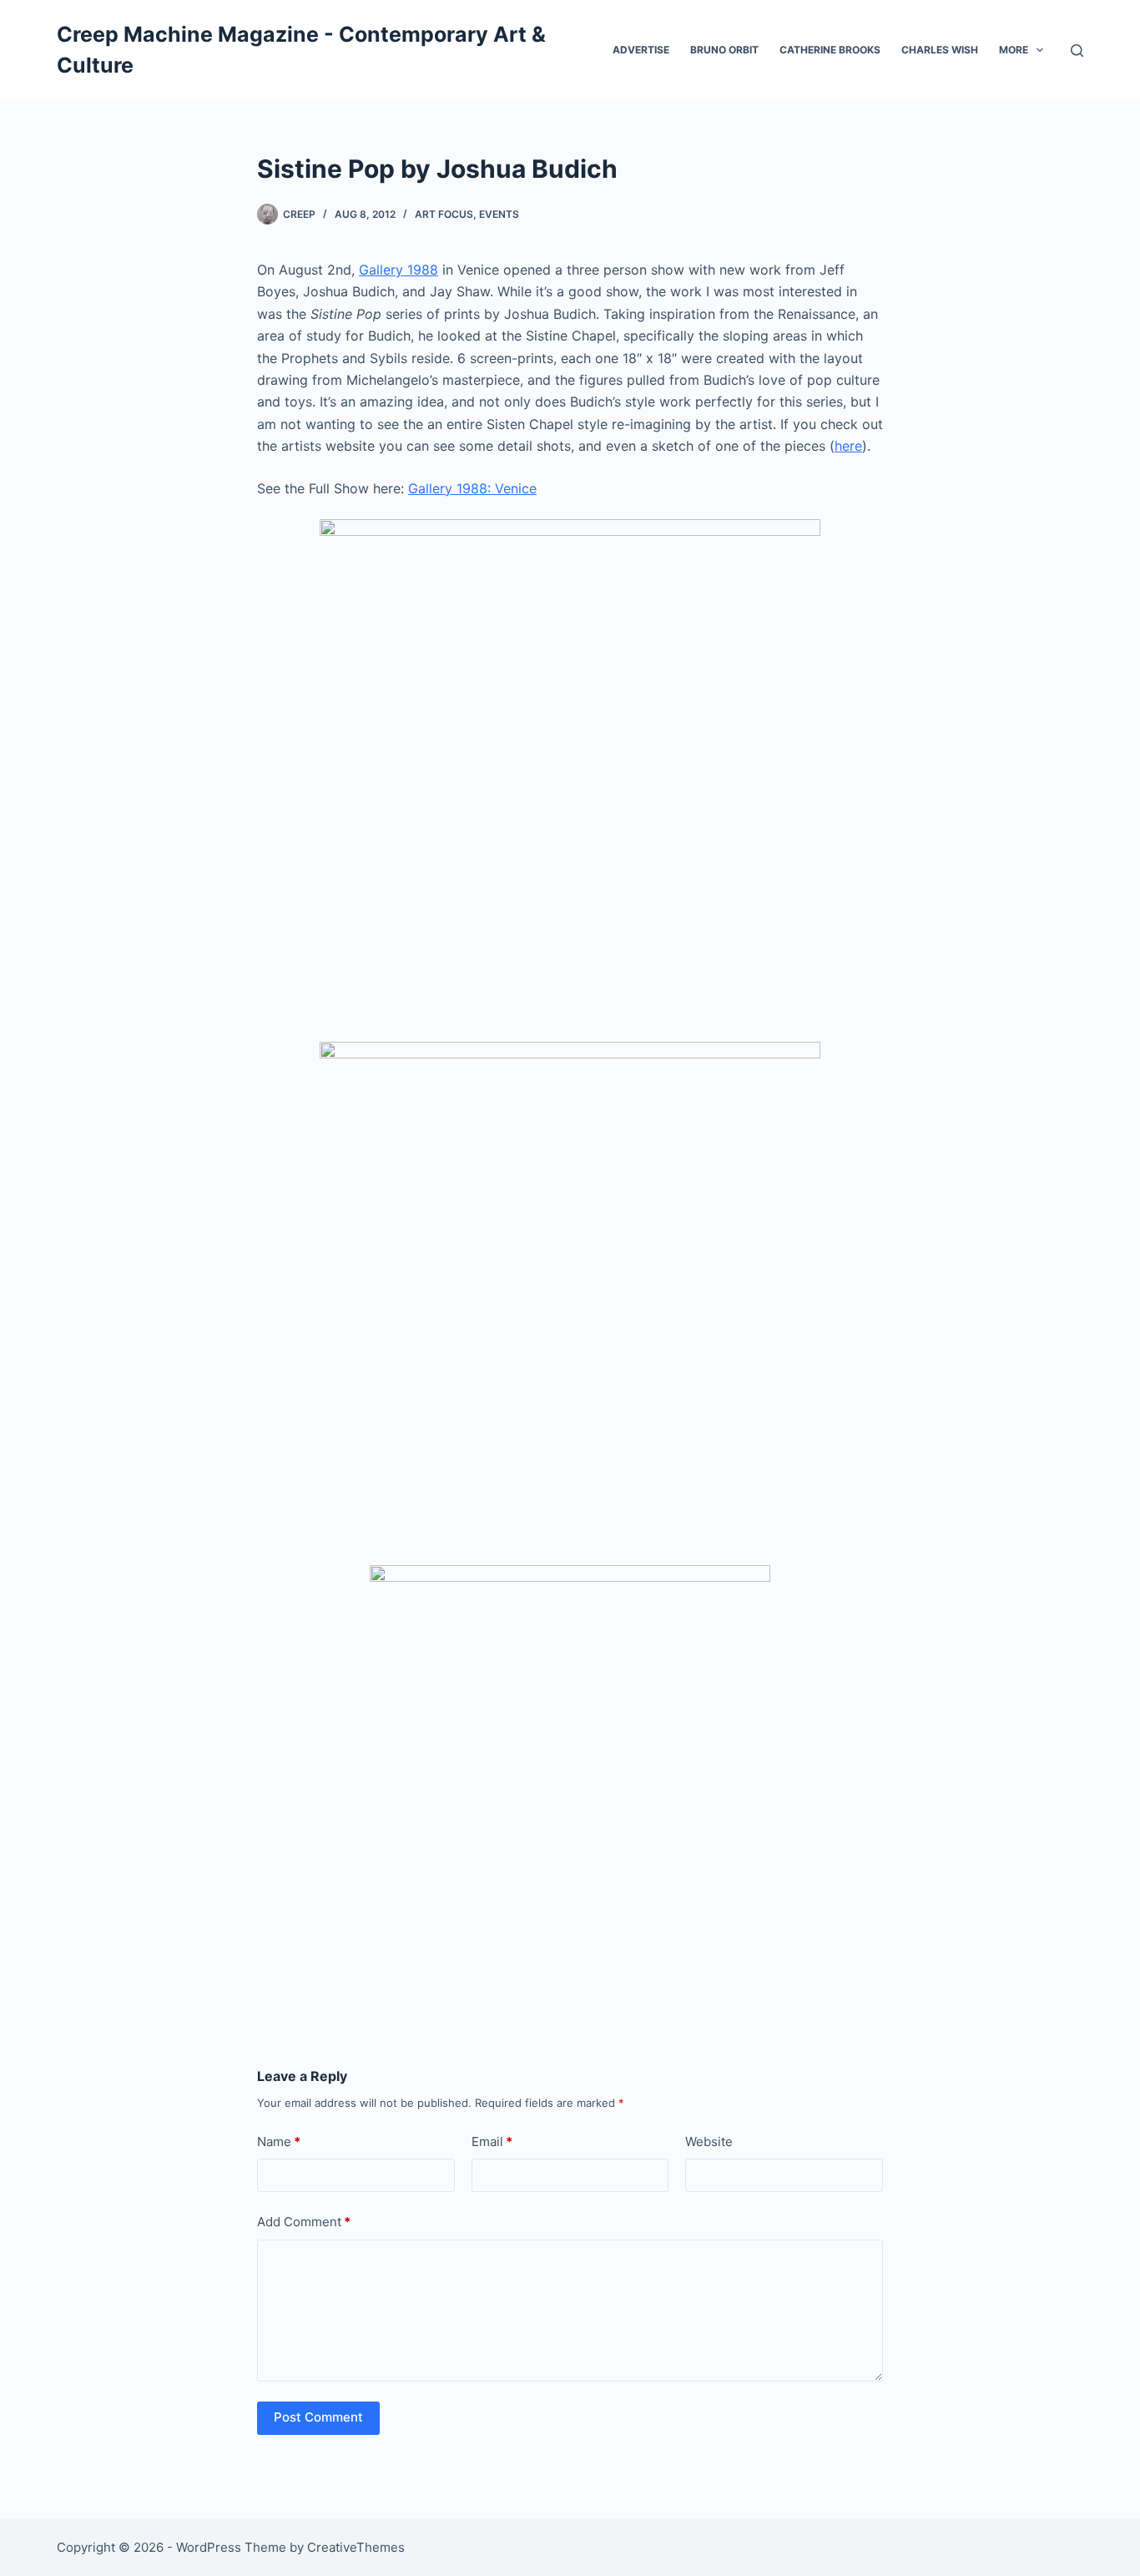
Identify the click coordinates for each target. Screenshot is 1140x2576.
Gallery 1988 (398, 270)
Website (709, 2142)
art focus (444, 214)
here (848, 446)
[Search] (1077, 51)
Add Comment (304, 2222)
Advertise (641, 50)
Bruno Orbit (724, 50)
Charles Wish (940, 50)
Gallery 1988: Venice (472, 488)
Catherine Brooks (830, 50)
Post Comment (318, 2417)
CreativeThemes (356, 2547)
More (1014, 50)
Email (492, 2142)
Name (279, 2142)
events (499, 214)
